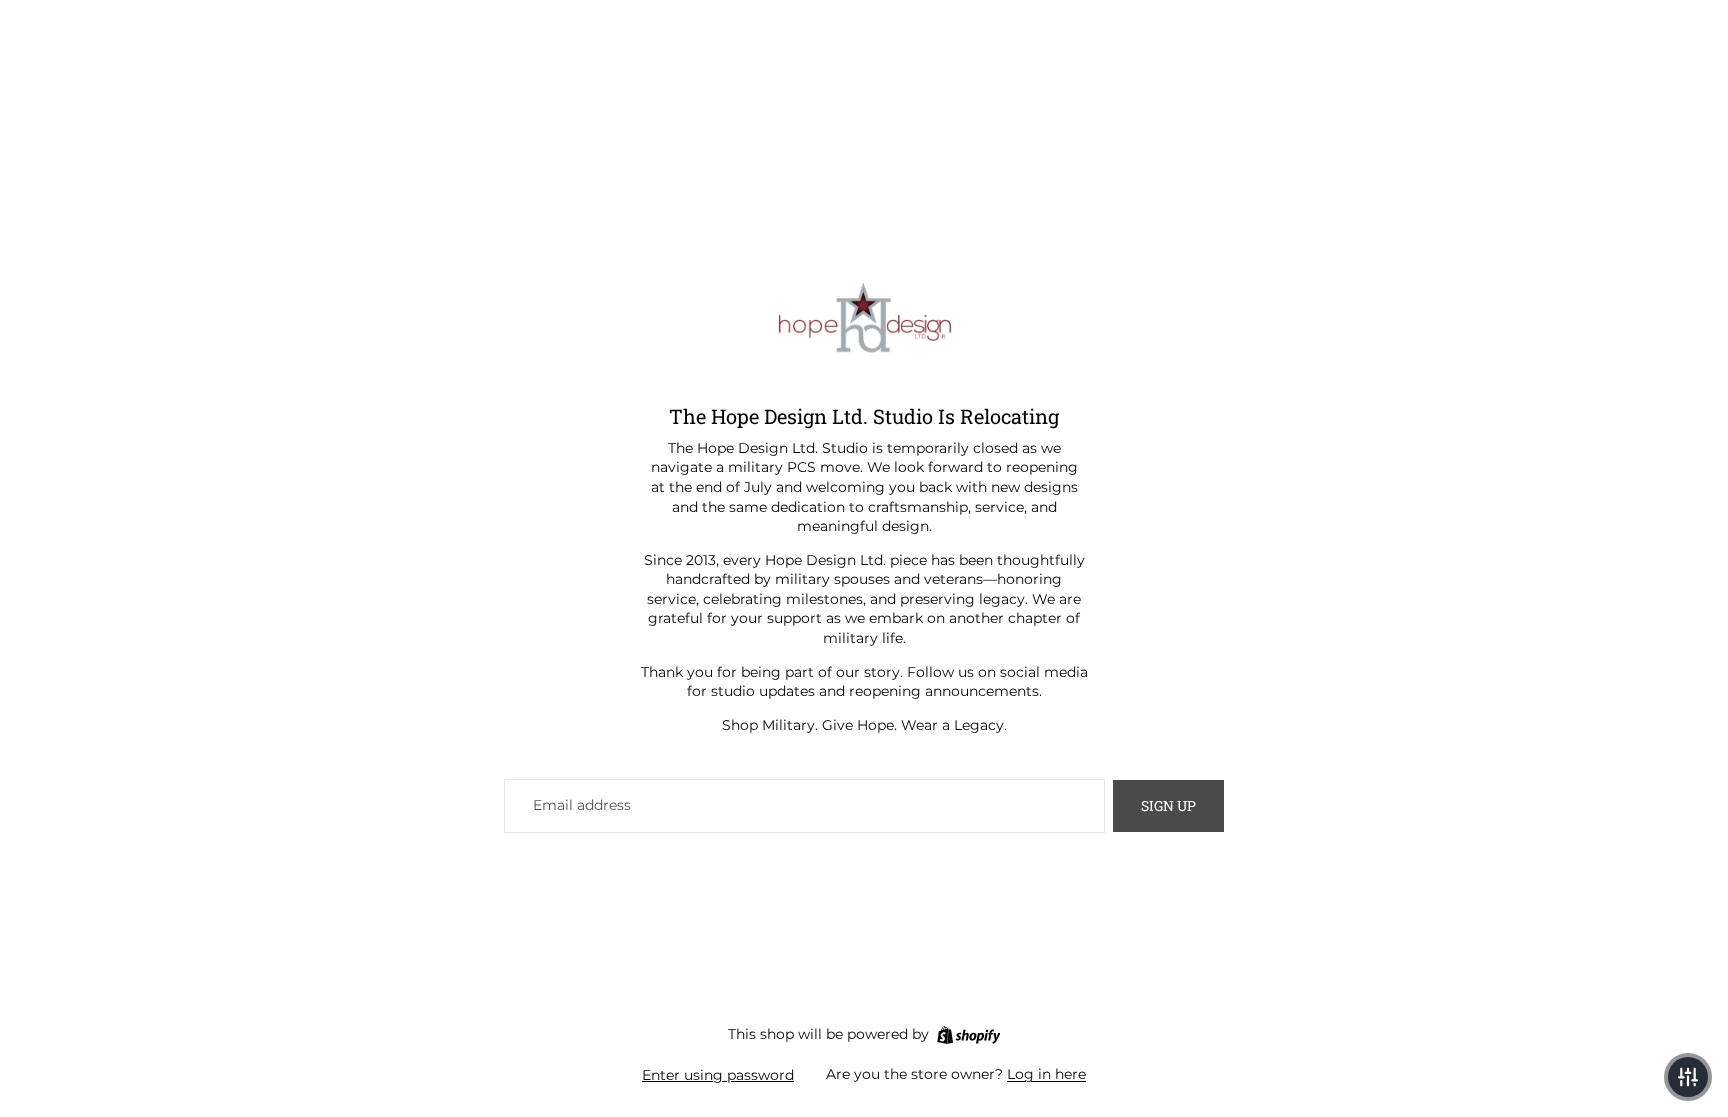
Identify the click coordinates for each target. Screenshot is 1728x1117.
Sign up (1168, 805)
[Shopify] (968, 1035)
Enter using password (718, 1075)
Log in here (1046, 1074)
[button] (1688, 1077)
